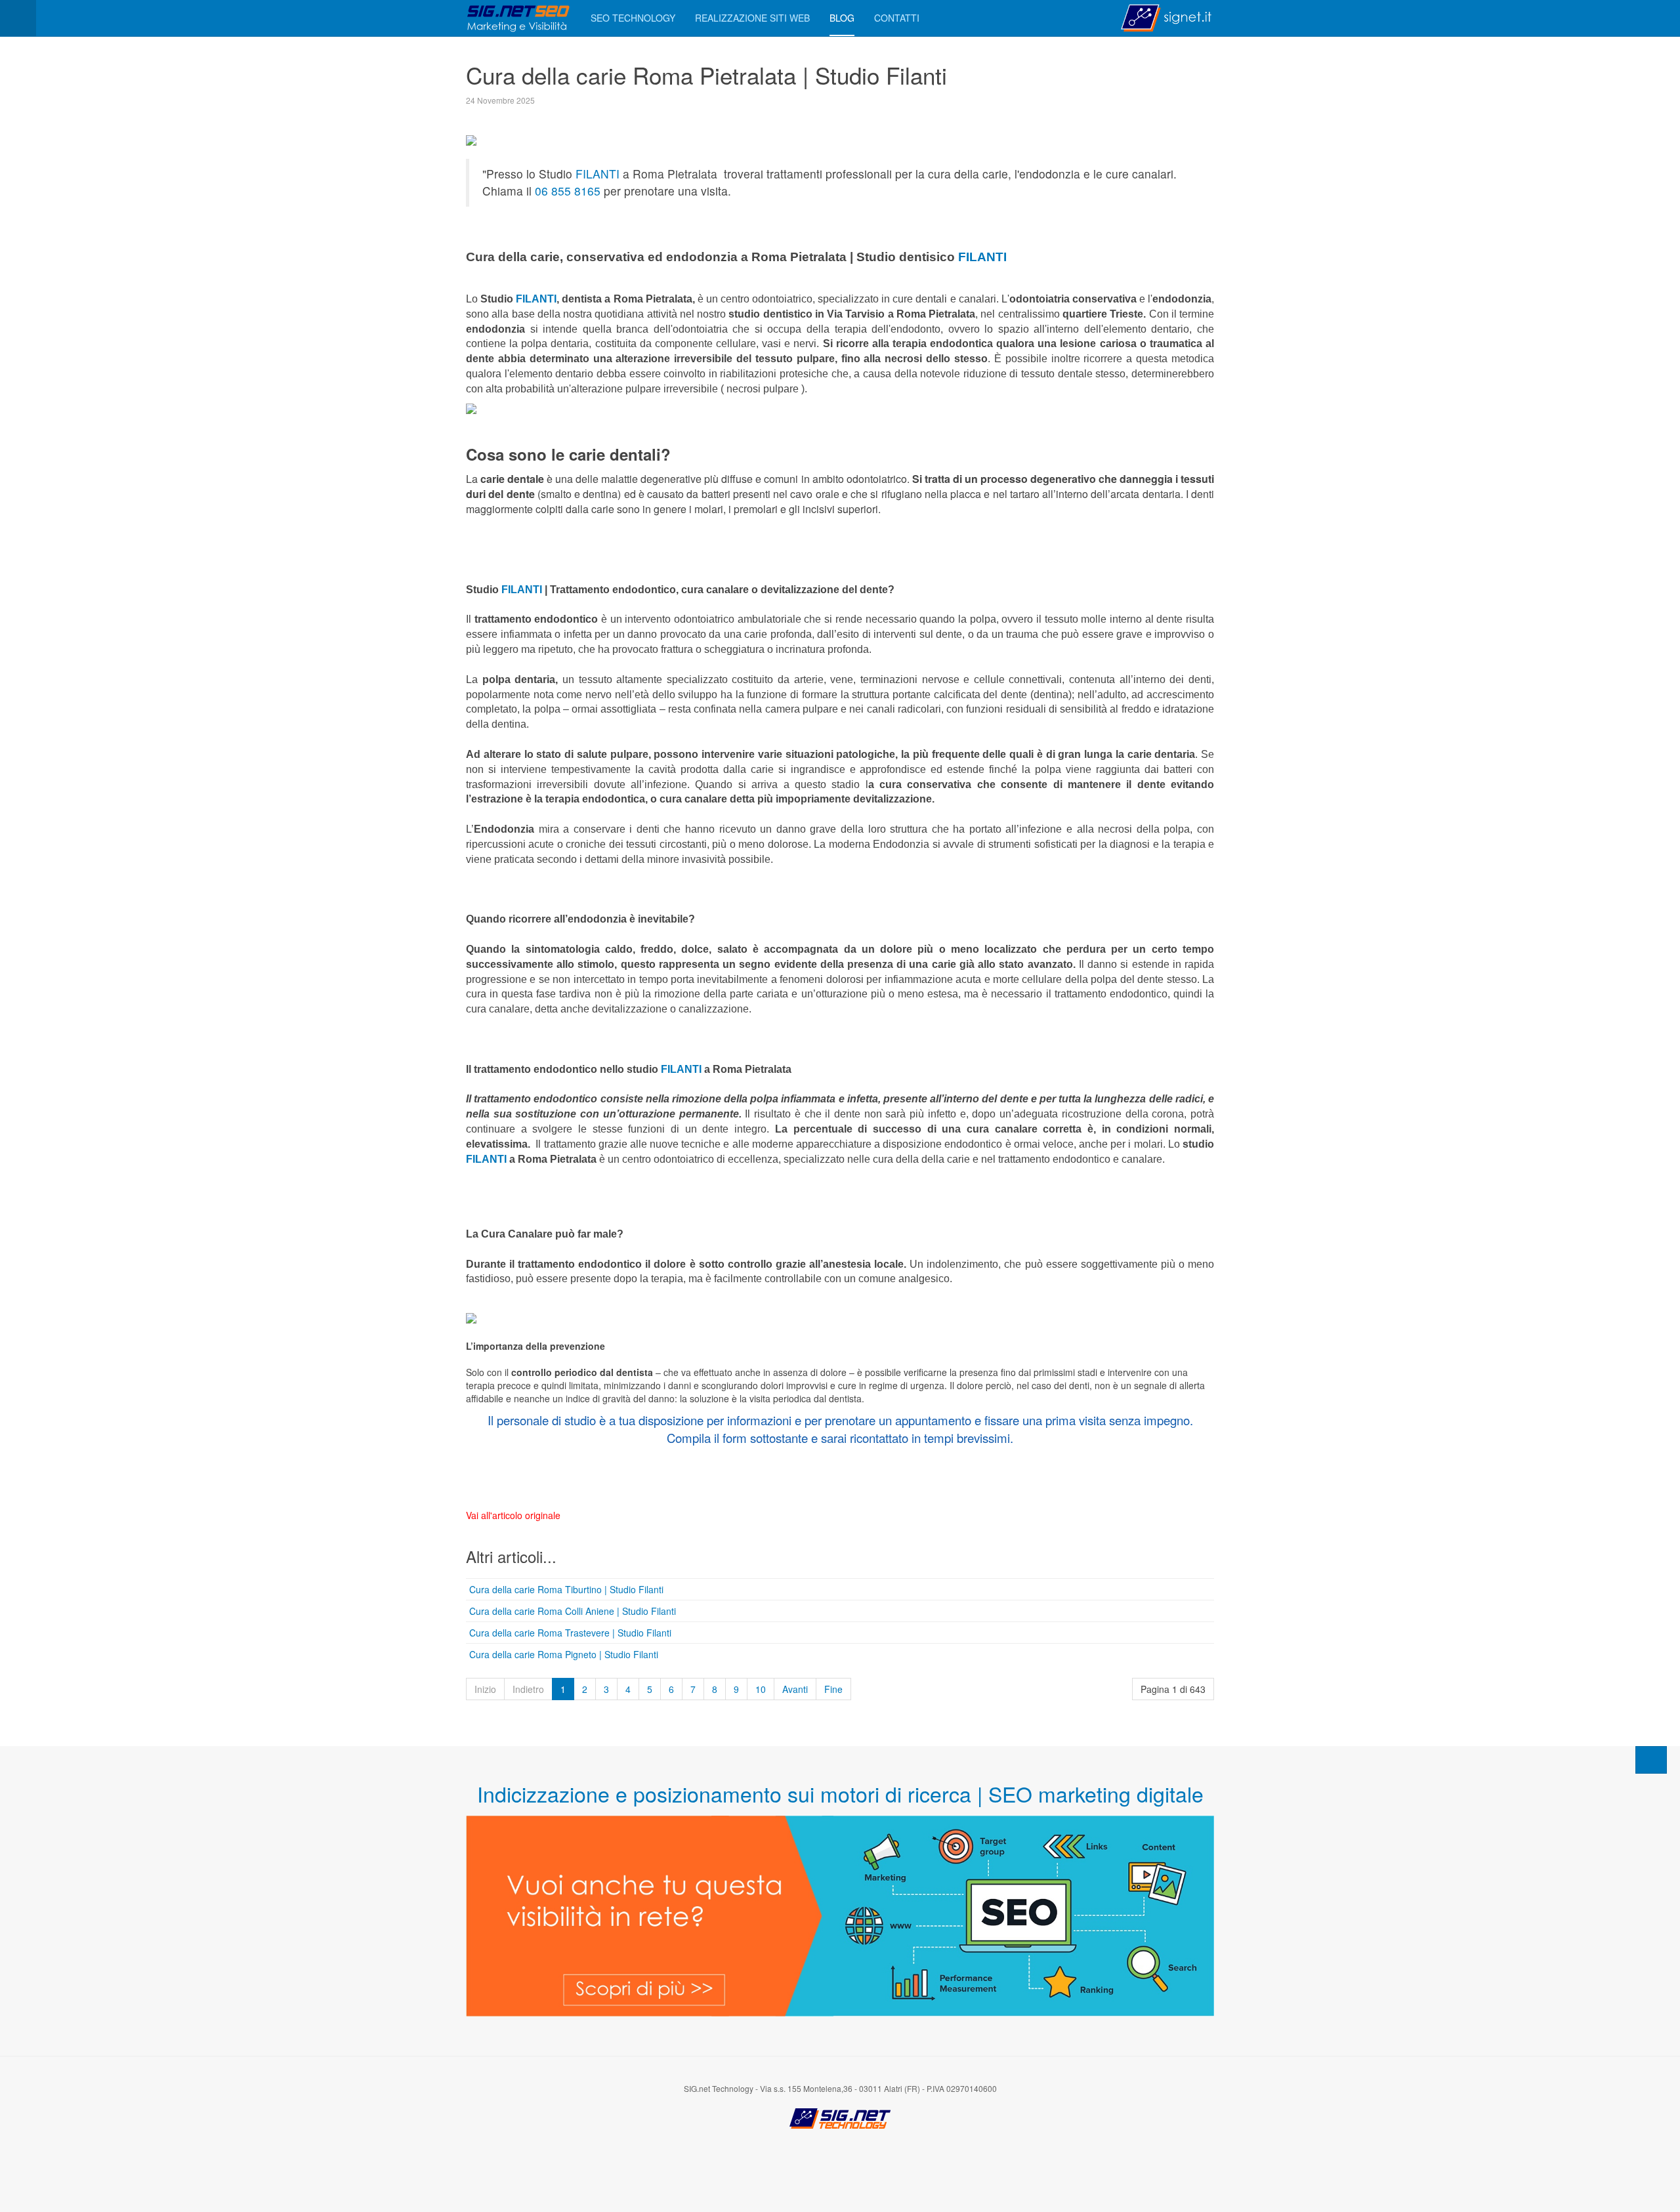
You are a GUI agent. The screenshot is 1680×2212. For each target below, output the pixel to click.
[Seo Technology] (518, 18)
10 (761, 1689)
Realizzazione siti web (752, 18)
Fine (833, 1689)
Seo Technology (633, 18)
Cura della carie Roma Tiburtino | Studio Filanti (566, 1589)
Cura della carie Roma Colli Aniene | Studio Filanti (573, 1611)
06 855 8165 (568, 191)
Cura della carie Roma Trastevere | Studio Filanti (570, 1633)
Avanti (795, 1689)
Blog (842, 18)
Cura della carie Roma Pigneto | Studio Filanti (564, 1654)
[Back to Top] (1651, 1760)
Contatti (897, 18)
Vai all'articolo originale (513, 1515)
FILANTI (596, 174)
